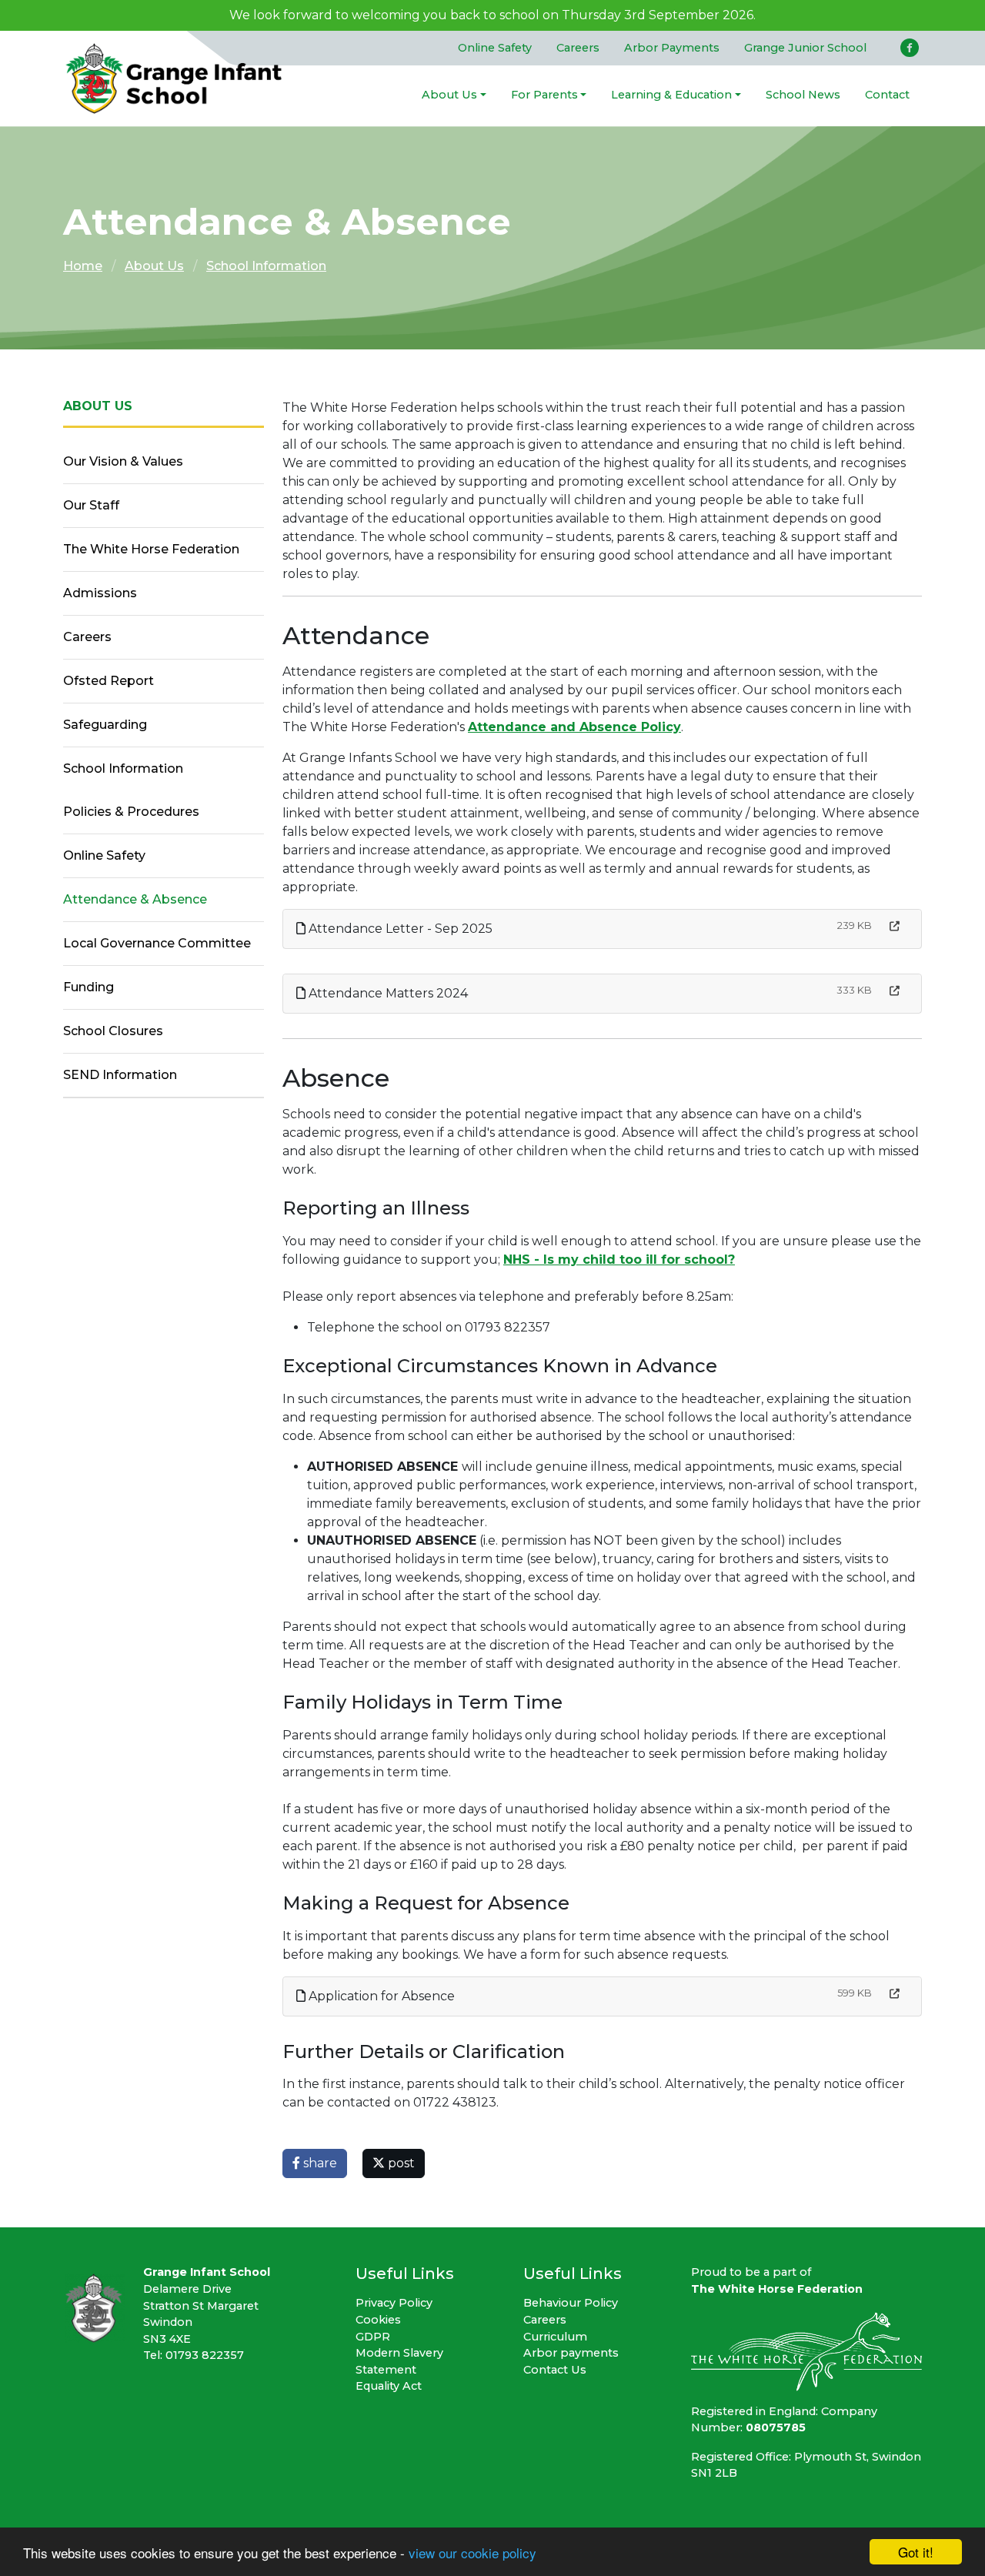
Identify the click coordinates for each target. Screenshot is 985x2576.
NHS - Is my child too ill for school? (619, 1260)
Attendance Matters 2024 (387, 993)
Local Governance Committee (157, 943)
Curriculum (555, 2337)
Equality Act (389, 2386)
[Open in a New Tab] (895, 926)
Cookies (378, 2320)
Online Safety (495, 48)
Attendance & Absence (135, 899)
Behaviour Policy (571, 2303)
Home (83, 266)
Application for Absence (380, 1996)
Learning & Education (671, 95)
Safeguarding (105, 725)
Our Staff (91, 505)
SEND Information (120, 1075)
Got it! (916, 2552)
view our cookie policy (472, 2553)
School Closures (113, 1031)
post (400, 2163)
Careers (578, 48)
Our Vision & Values (123, 461)
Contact (887, 95)
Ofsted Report (109, 681)
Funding (88, 987)
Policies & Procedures (131, 812)
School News (803, 95)
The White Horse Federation (151, 549)
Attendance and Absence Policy (574, 727)
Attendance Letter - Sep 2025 (399, 929)
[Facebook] (910, 48)
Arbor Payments (672, 48)
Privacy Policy (394, 2303)
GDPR (373, 2337)
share (319, 2163)
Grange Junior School (805, 48)
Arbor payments (571, 2353)
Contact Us (555, 2370)
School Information (266, 266)
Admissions (100, 593)
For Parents (544, 95)
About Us (449, 95)
